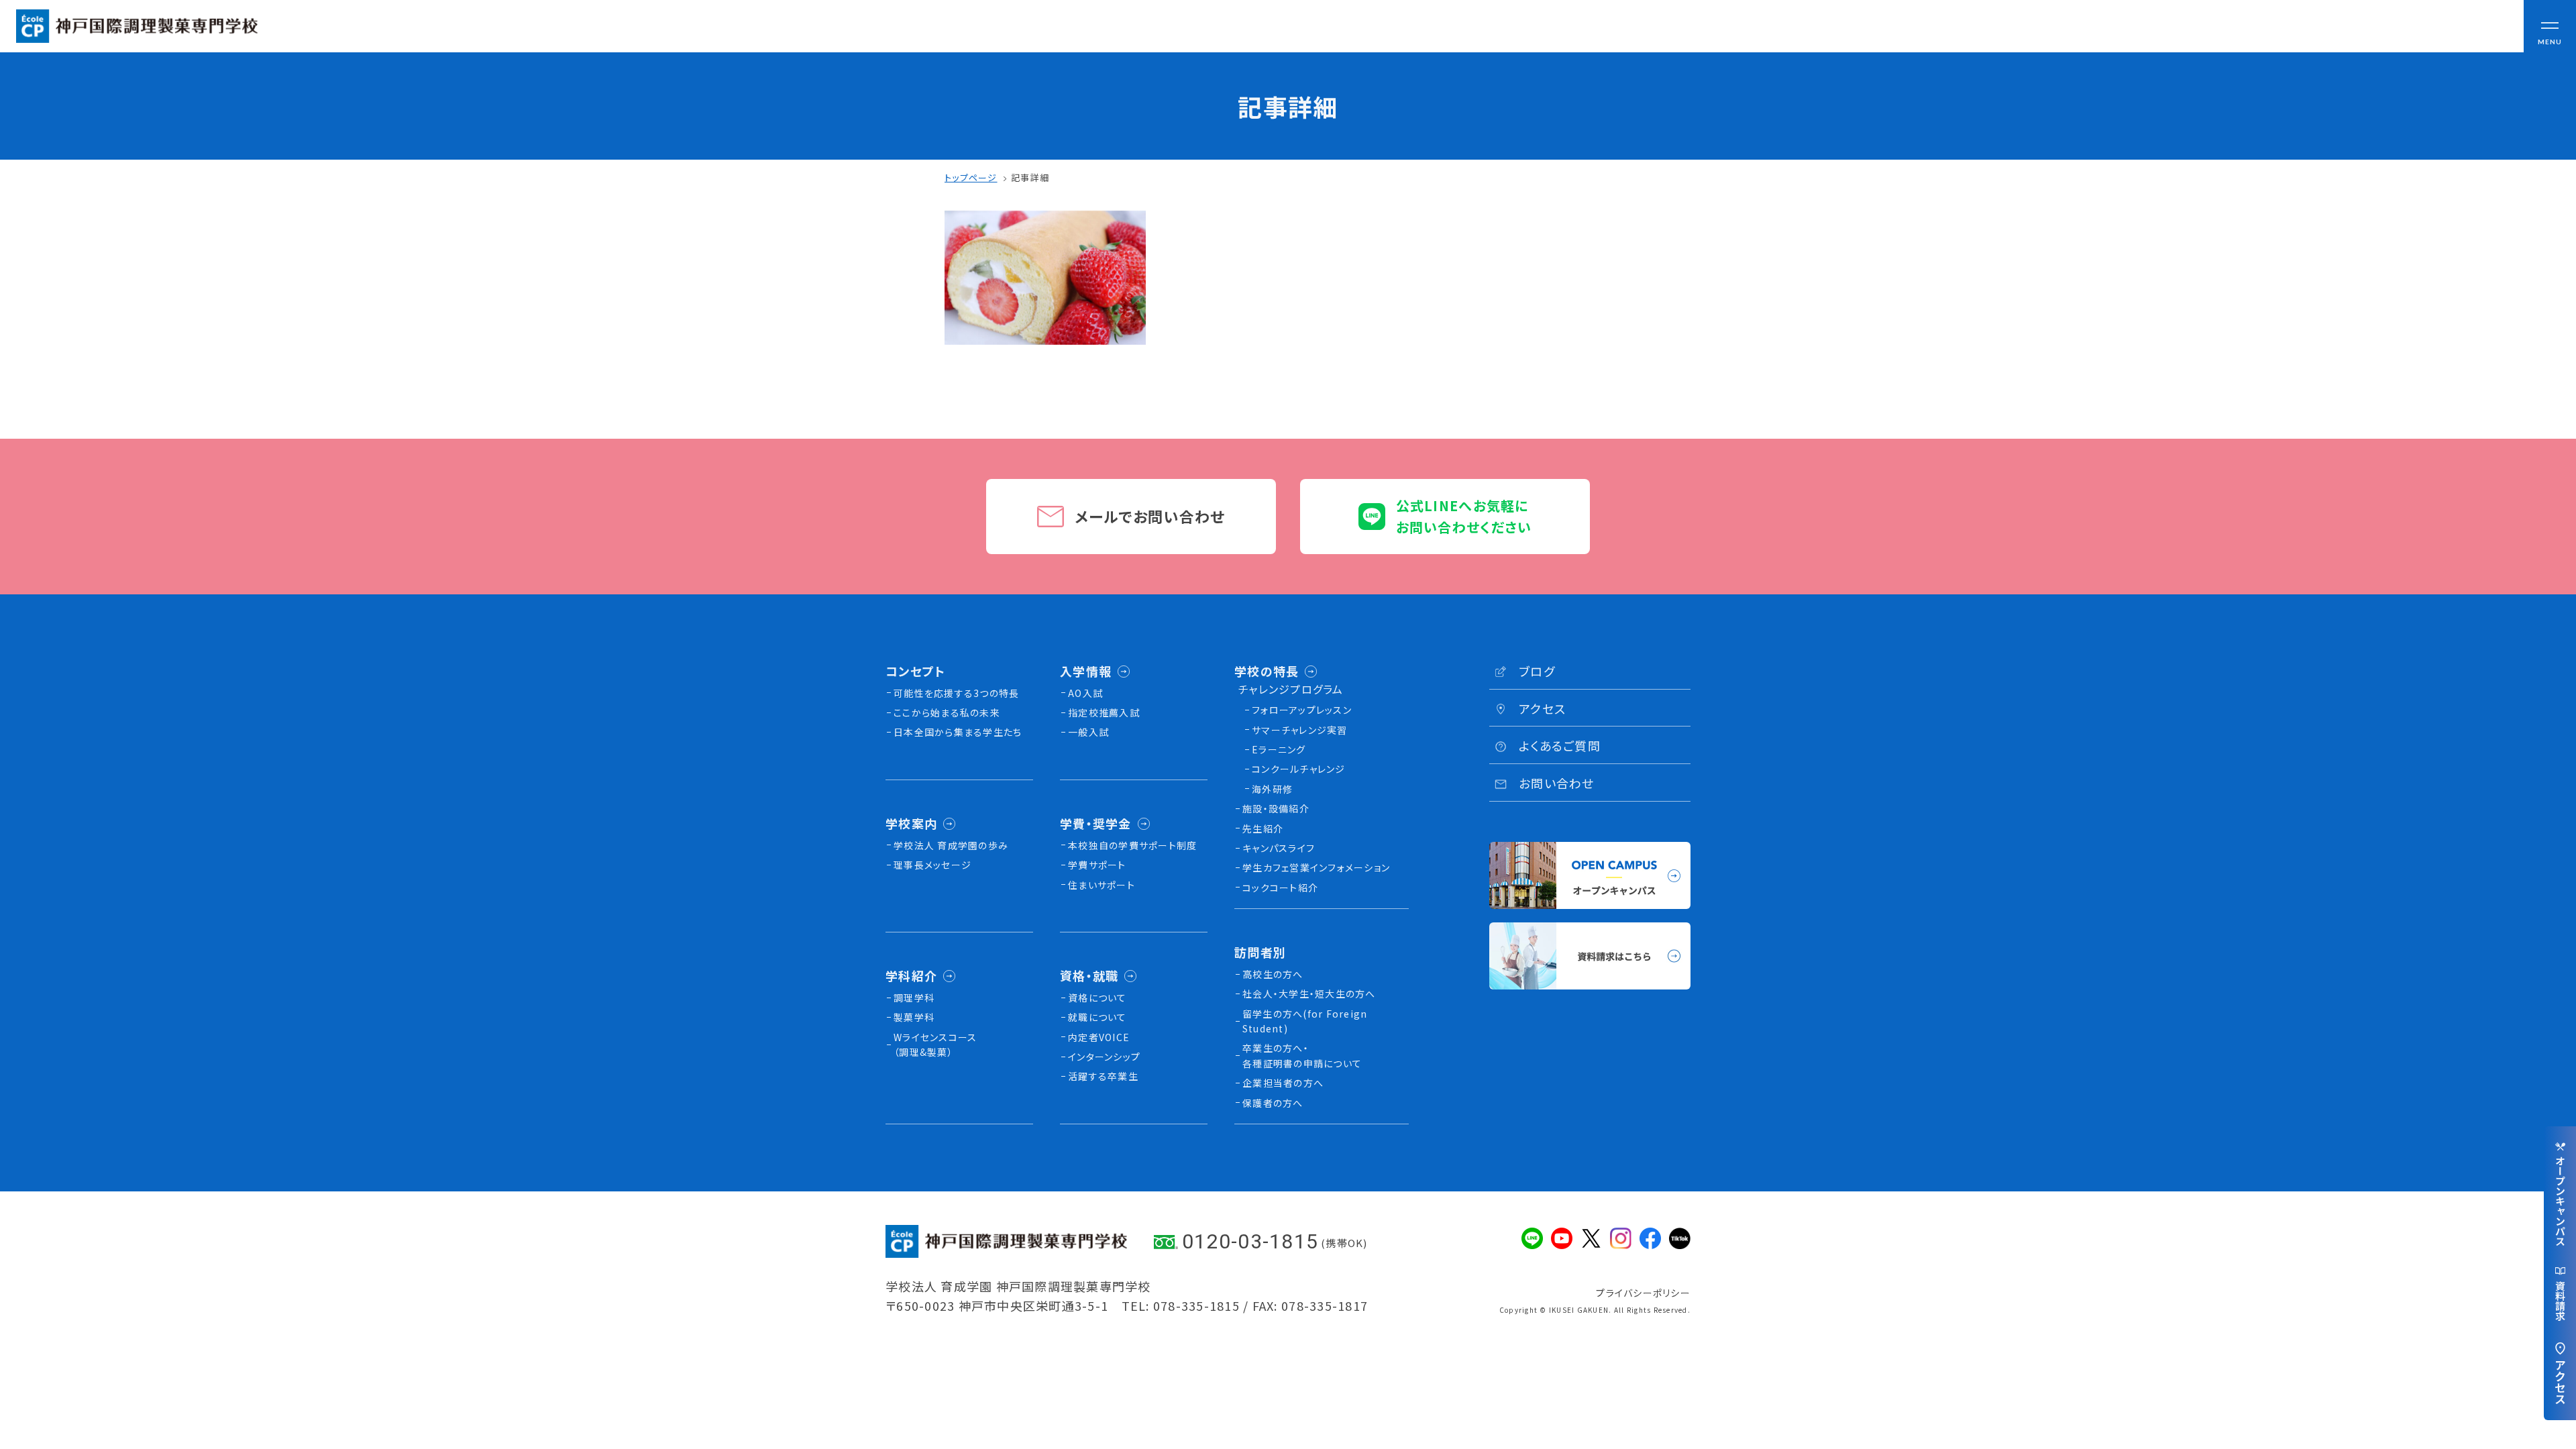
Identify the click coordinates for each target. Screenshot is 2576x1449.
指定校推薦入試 (1104, 712)
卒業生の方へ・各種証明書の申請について (1302, 1055)
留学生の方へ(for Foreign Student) (1305, 1021)
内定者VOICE (1099, 1037)
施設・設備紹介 (1276, 808)
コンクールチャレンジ (1299, 769)
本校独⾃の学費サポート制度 (1132, 845)
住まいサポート (1102, 885)
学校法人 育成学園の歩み (951, 845)
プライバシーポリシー (1643, 1293)
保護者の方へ (1273, 1103)
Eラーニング (1279, 749)
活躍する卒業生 (1103, 1076)
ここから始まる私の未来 (947, 712)
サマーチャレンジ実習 (1300, 730)
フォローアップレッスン (1302, 710)
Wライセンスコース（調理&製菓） (935, 1044)
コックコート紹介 (1280, 888)
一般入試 (1088, 732)
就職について (1097, 1017)
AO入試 (1085, 693)
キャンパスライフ (1279, 848)
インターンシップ (1104, 1057)
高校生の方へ (1273, 974)
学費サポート (1097, 865)
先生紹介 (1263, 828)
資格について (1097, 998)
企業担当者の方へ (1283, 1083)
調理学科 (914, 998)
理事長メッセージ (932, 865)
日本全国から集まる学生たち (958, 732)
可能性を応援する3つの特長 (956, 693)
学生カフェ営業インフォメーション (1316, 867)
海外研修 (1272, 789)
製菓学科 (914, 1017)
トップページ (971, 177)
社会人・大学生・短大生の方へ (1309, 994)
